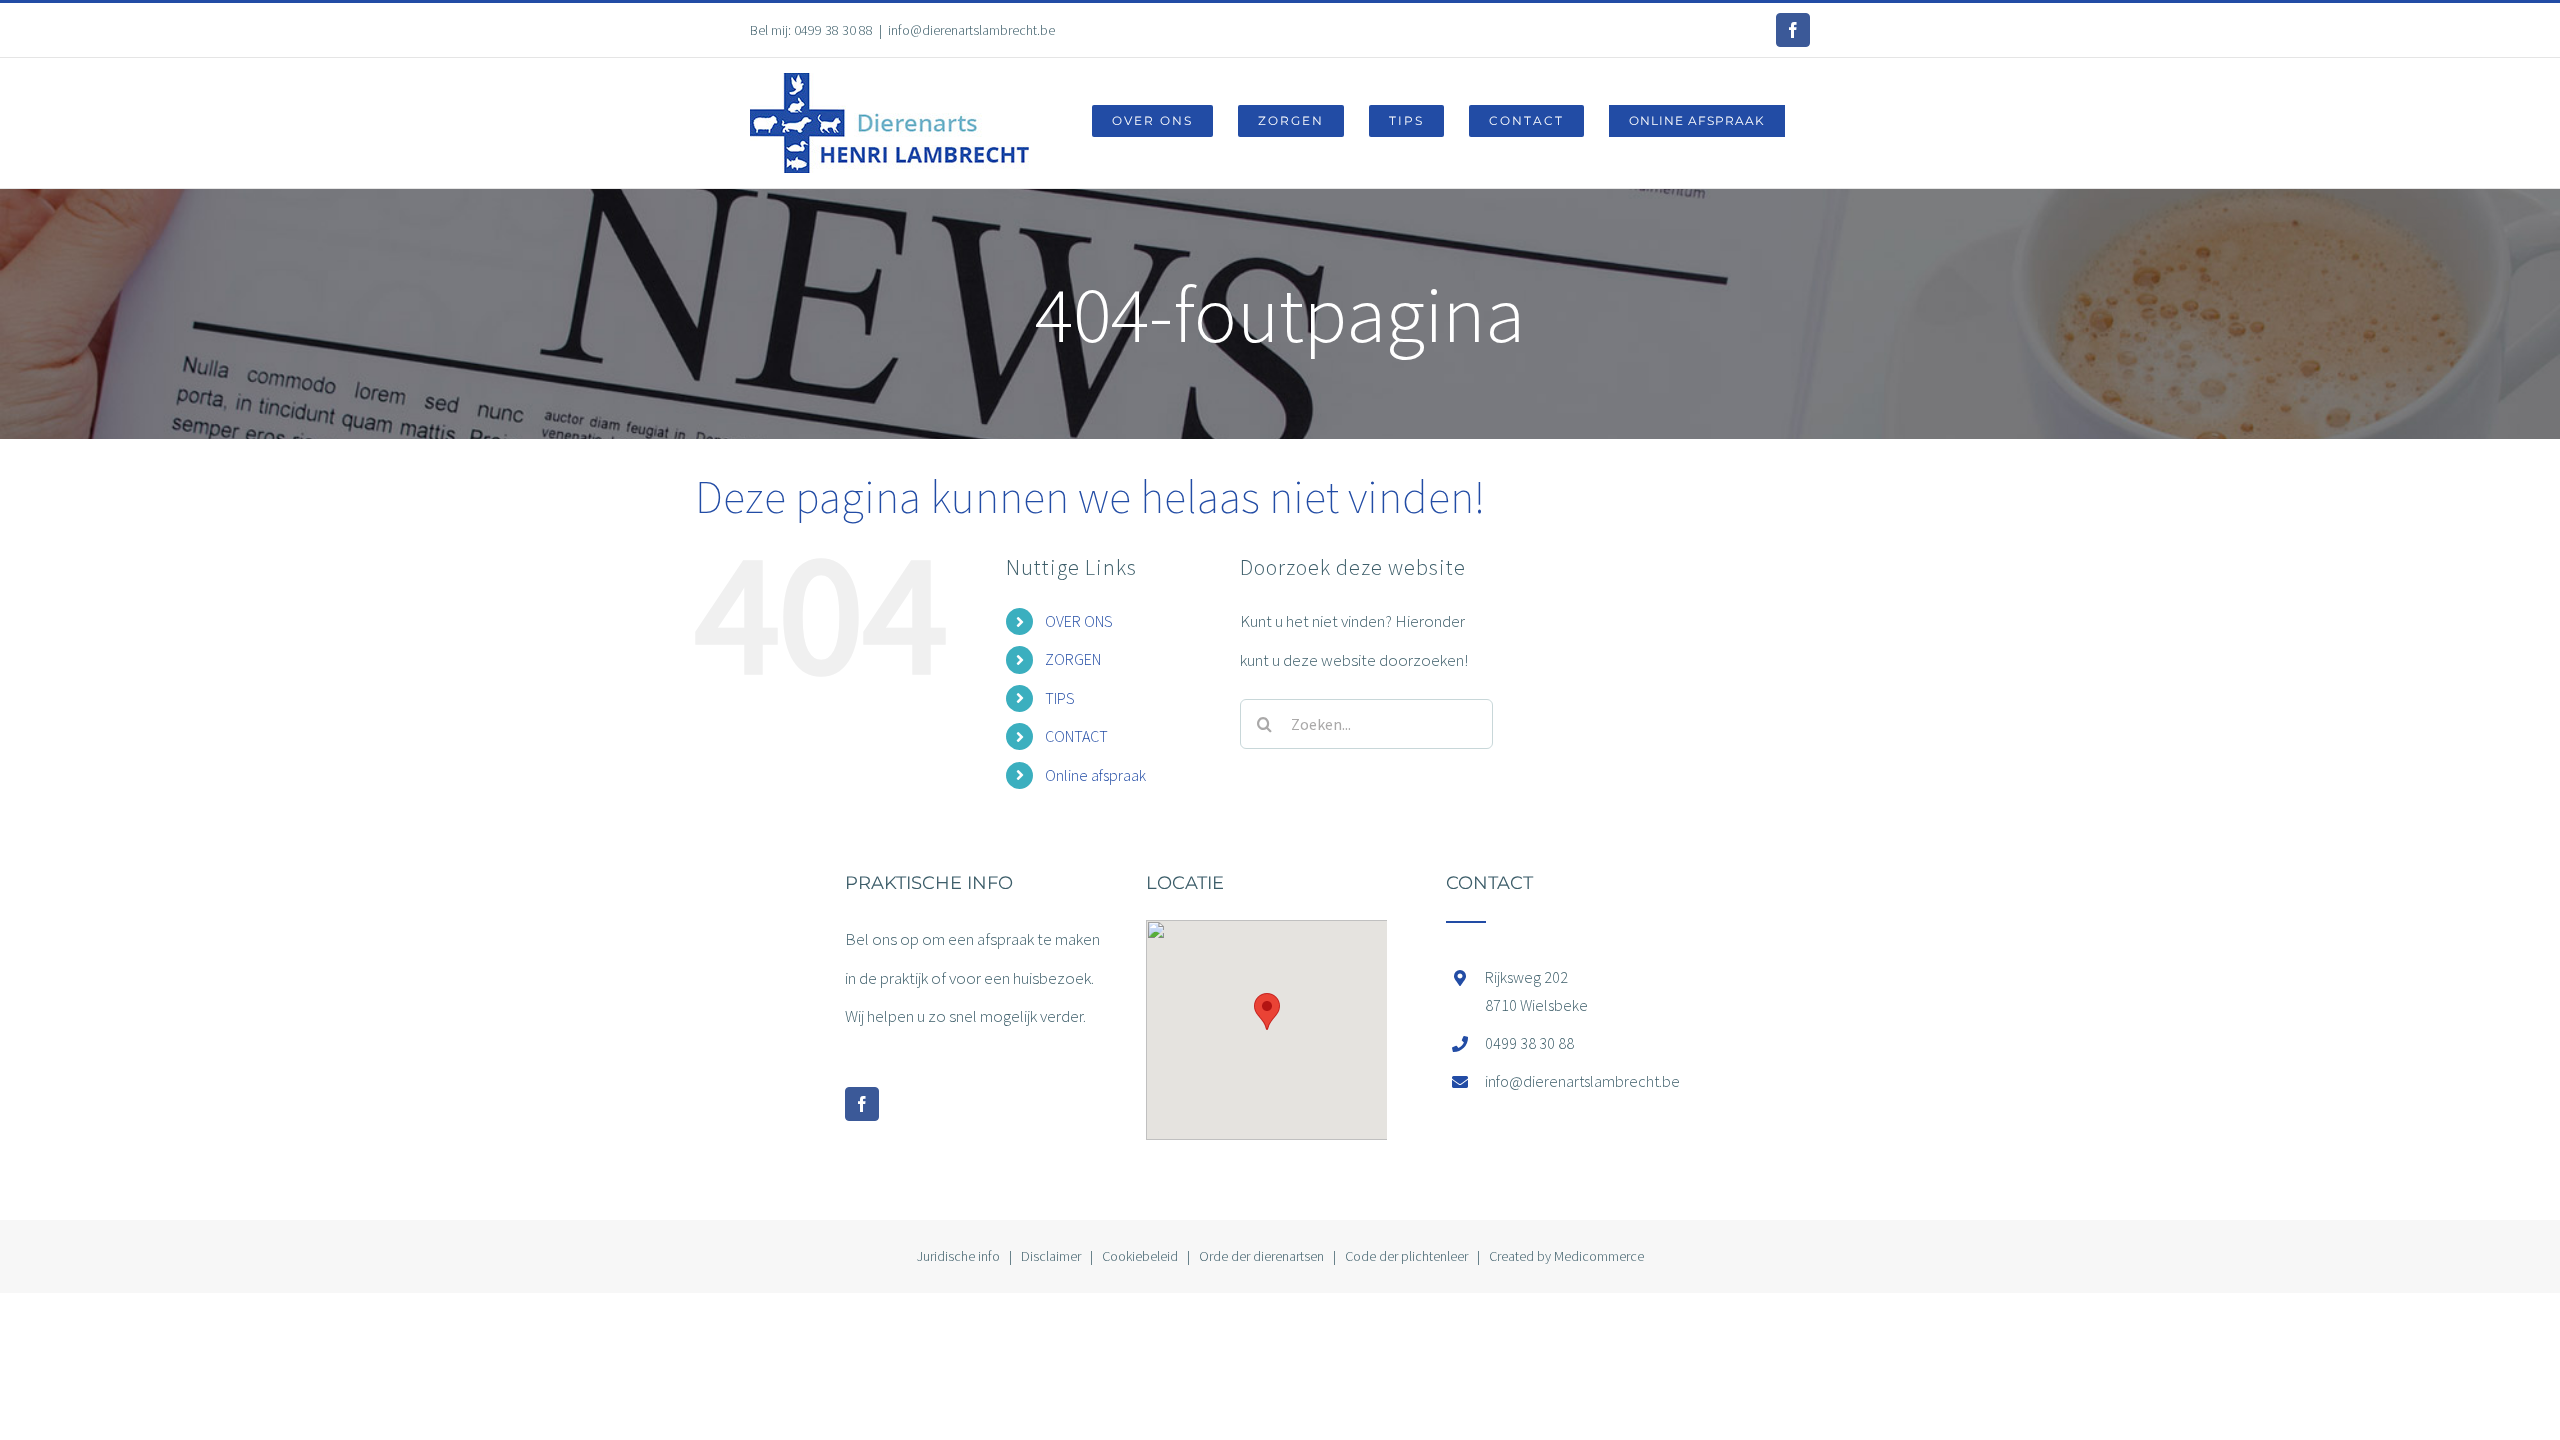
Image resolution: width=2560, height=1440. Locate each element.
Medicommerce (1599, 1256)
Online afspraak (1095, 775)
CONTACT (1076, 736)
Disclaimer (1051, 1256)
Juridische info (958, 1256)
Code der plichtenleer (1406, 1256)
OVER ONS (1079, 621)
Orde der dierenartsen (1261, 1256)
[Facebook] (862, 1104)
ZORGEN (1073, 659)
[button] (1267, 1011)
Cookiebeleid (1140, 1256)
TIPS (1060, 698)
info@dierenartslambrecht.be (971, 30)
